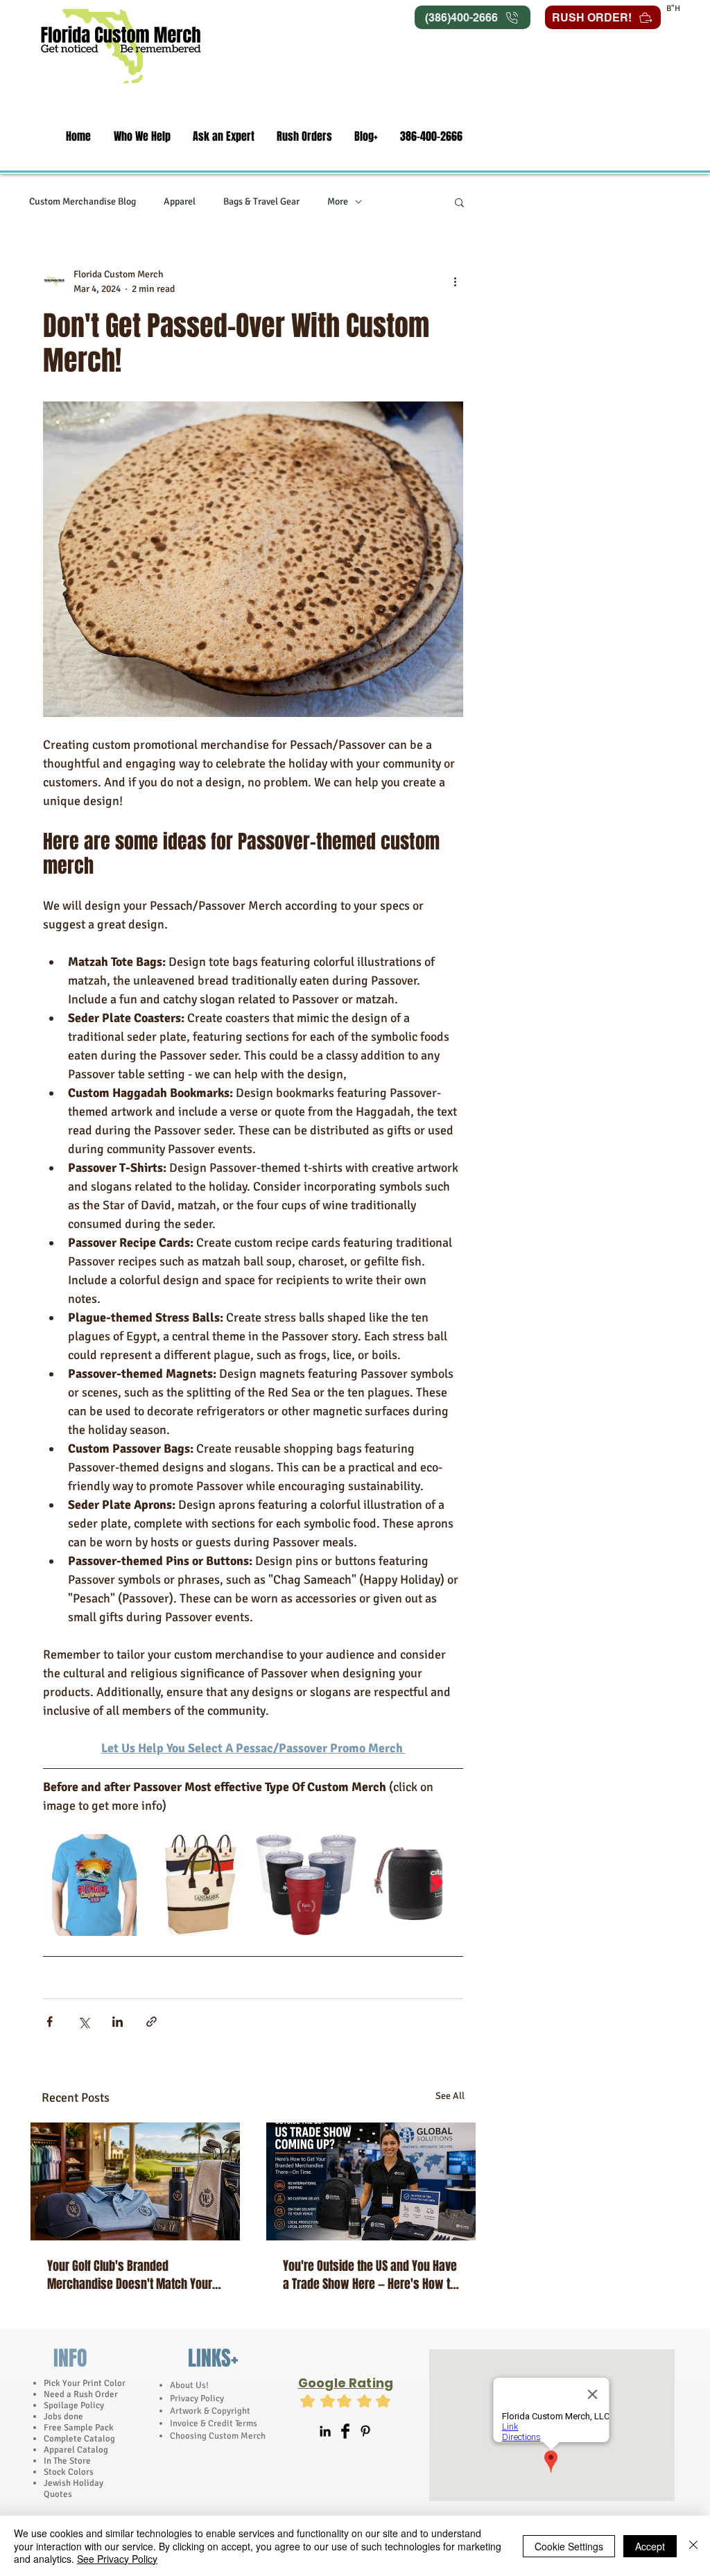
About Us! (189, 2385)
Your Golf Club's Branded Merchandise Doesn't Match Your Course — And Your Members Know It (133, 2275)
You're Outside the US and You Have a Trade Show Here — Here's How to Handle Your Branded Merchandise (370, 2275)
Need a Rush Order (81, 2394)
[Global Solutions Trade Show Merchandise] (371, 2181)
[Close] (693, 2546)
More (338, 201)
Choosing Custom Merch (218, 2436)
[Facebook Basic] (345, 2431)
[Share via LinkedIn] (118, 2022)
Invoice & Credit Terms (214, 2423)
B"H (673, 9)
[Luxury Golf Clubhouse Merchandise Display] (135, 2181)
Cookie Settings (569, 2546)
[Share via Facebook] (50, 2022)
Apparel (180, 201)
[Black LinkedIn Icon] (325, 2431)
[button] (142, 136)
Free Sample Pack (79, 2428)
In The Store (67, 2461)
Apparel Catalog (76, 2450)
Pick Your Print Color (85, 2383)
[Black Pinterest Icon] (365, 2431)
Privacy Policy (198, 2398)
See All (450, 2096)
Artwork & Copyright (210, 2411)
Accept (650, 2546)
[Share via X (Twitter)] (84, 2022)
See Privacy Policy (117, 2559)
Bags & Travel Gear (261, 201)
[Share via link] (151, 2022)
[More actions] (455, 282)
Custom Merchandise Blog (83, 201)
